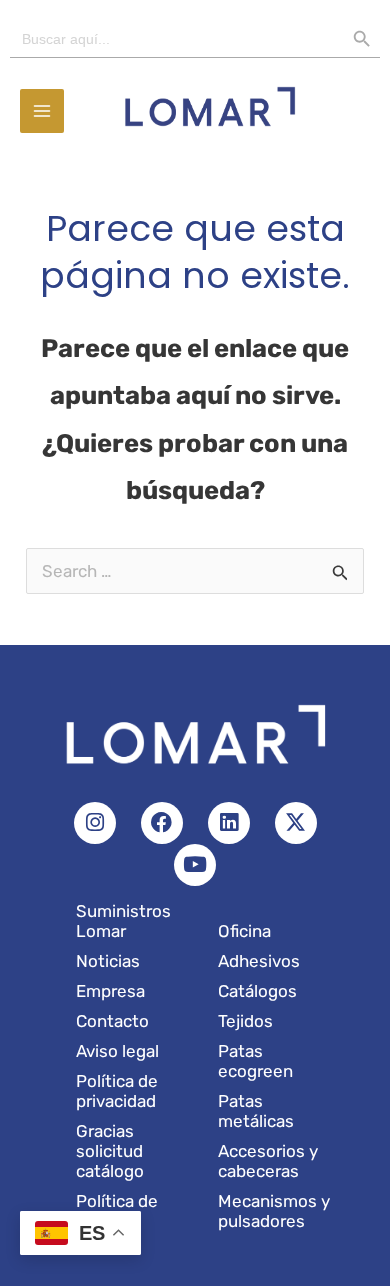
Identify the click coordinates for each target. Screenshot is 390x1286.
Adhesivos (259, 961)
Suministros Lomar (123, 921)
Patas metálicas (256, 1111)
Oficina (244, 931)
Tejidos (245, 1021)
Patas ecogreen (255, 1061)
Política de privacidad (117, 1091)
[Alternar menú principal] (42, 111)
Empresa (110, 991)
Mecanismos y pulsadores (274, 1211)
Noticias (108, 961)
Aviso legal (117, 1051)
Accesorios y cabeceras (268, 1161)
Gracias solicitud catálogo (110, 1151)
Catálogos (257, 991)
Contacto (112, 1021)
